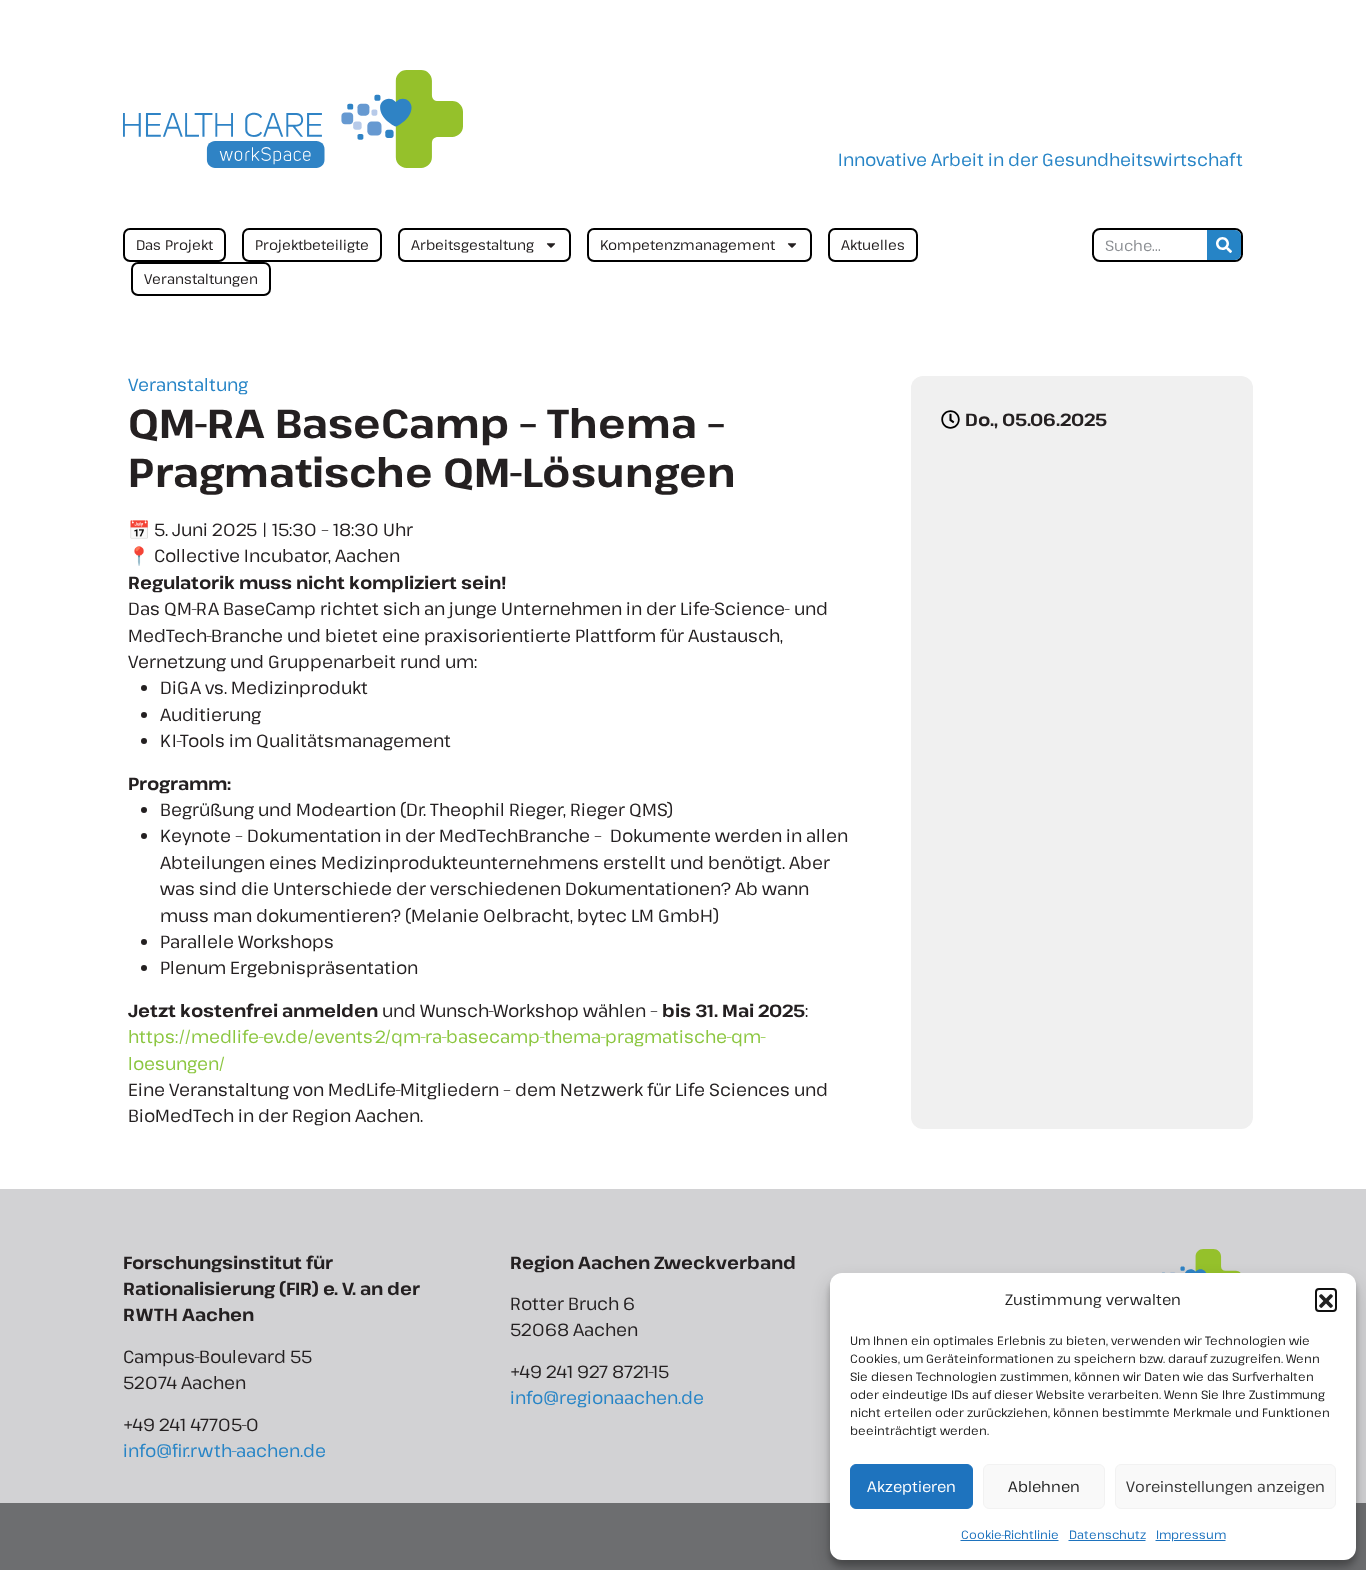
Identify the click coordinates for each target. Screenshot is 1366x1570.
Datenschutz (1107, 1534)
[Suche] (1224, 245)
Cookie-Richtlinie (1010, 1534)
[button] (1326, 1299)
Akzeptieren (911, 1486)
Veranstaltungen (201, 278)
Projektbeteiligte (312, 244)
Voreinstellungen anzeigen (1225, 1486)
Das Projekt (174, 244)
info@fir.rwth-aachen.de (224, 1450)
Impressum (1191, 1534)
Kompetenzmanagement (687, 244)
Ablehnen (1044, 1486)
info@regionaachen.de (607, 1397)
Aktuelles (873, 244)
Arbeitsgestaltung (472, 244)
